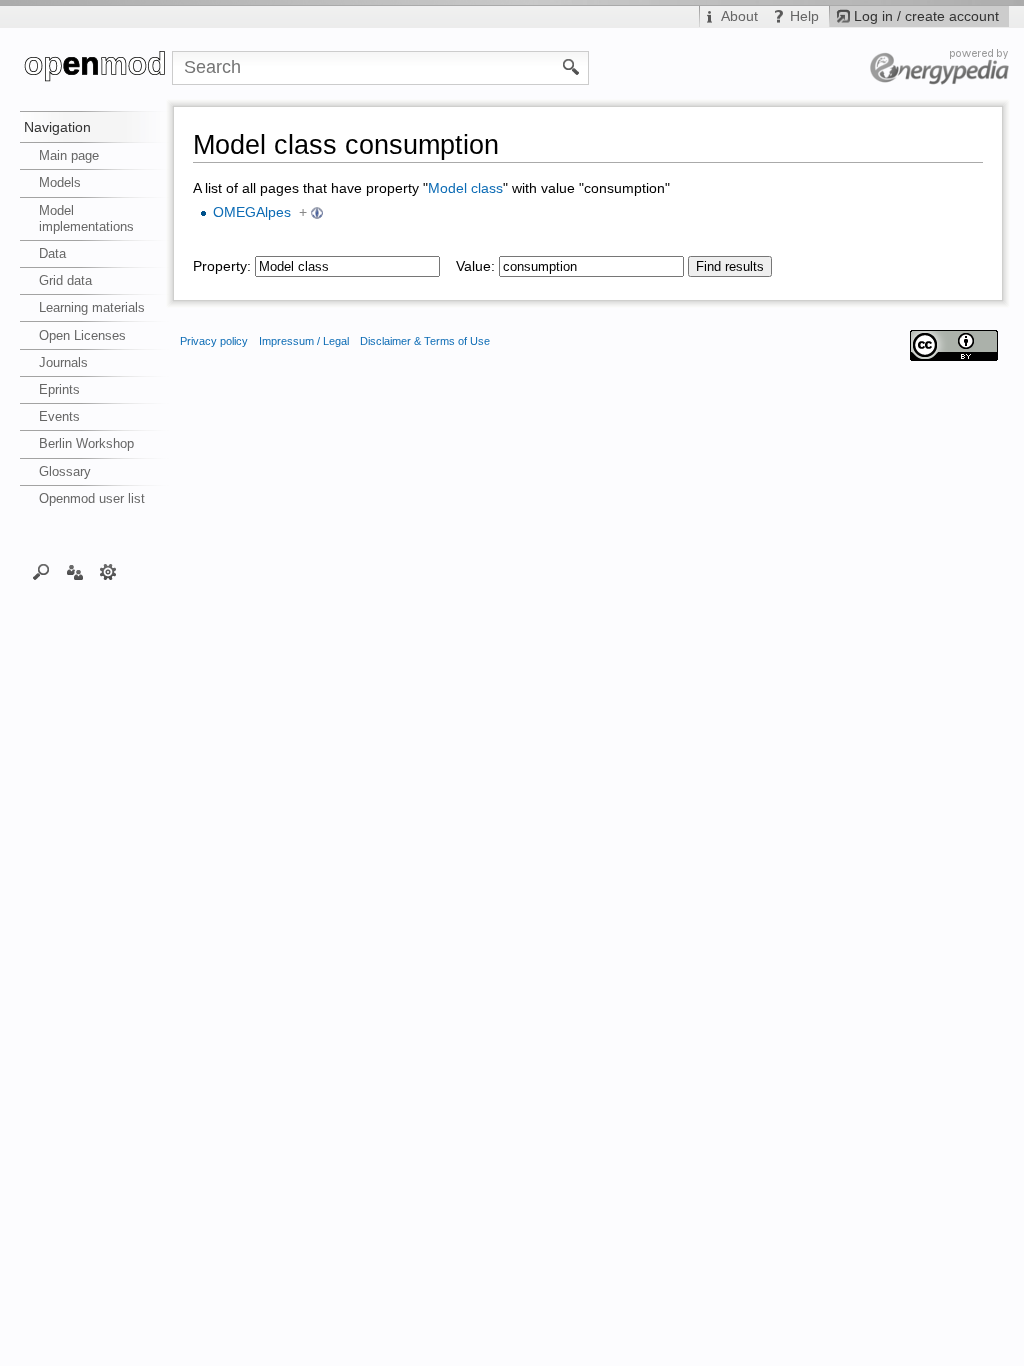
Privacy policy (214, 341)
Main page (69, 155)
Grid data (65, 280)
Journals (63, 362)
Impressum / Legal (304, 341)
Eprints (59, 389)
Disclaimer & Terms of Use (425, 341)
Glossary (65, 471)
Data (52, 253)
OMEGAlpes (252, 212)
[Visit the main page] (96, 68)
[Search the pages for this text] (571, 66)
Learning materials (92, 307)
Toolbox (108, 571)
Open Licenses (82, 335)
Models (60, 182)
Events (59, 416)
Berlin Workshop (86, 443)
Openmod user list (92, 498)
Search (41, 571)
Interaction (74, 571)
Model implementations (86, 218)
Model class (465, 188)
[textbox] (347, 266)
